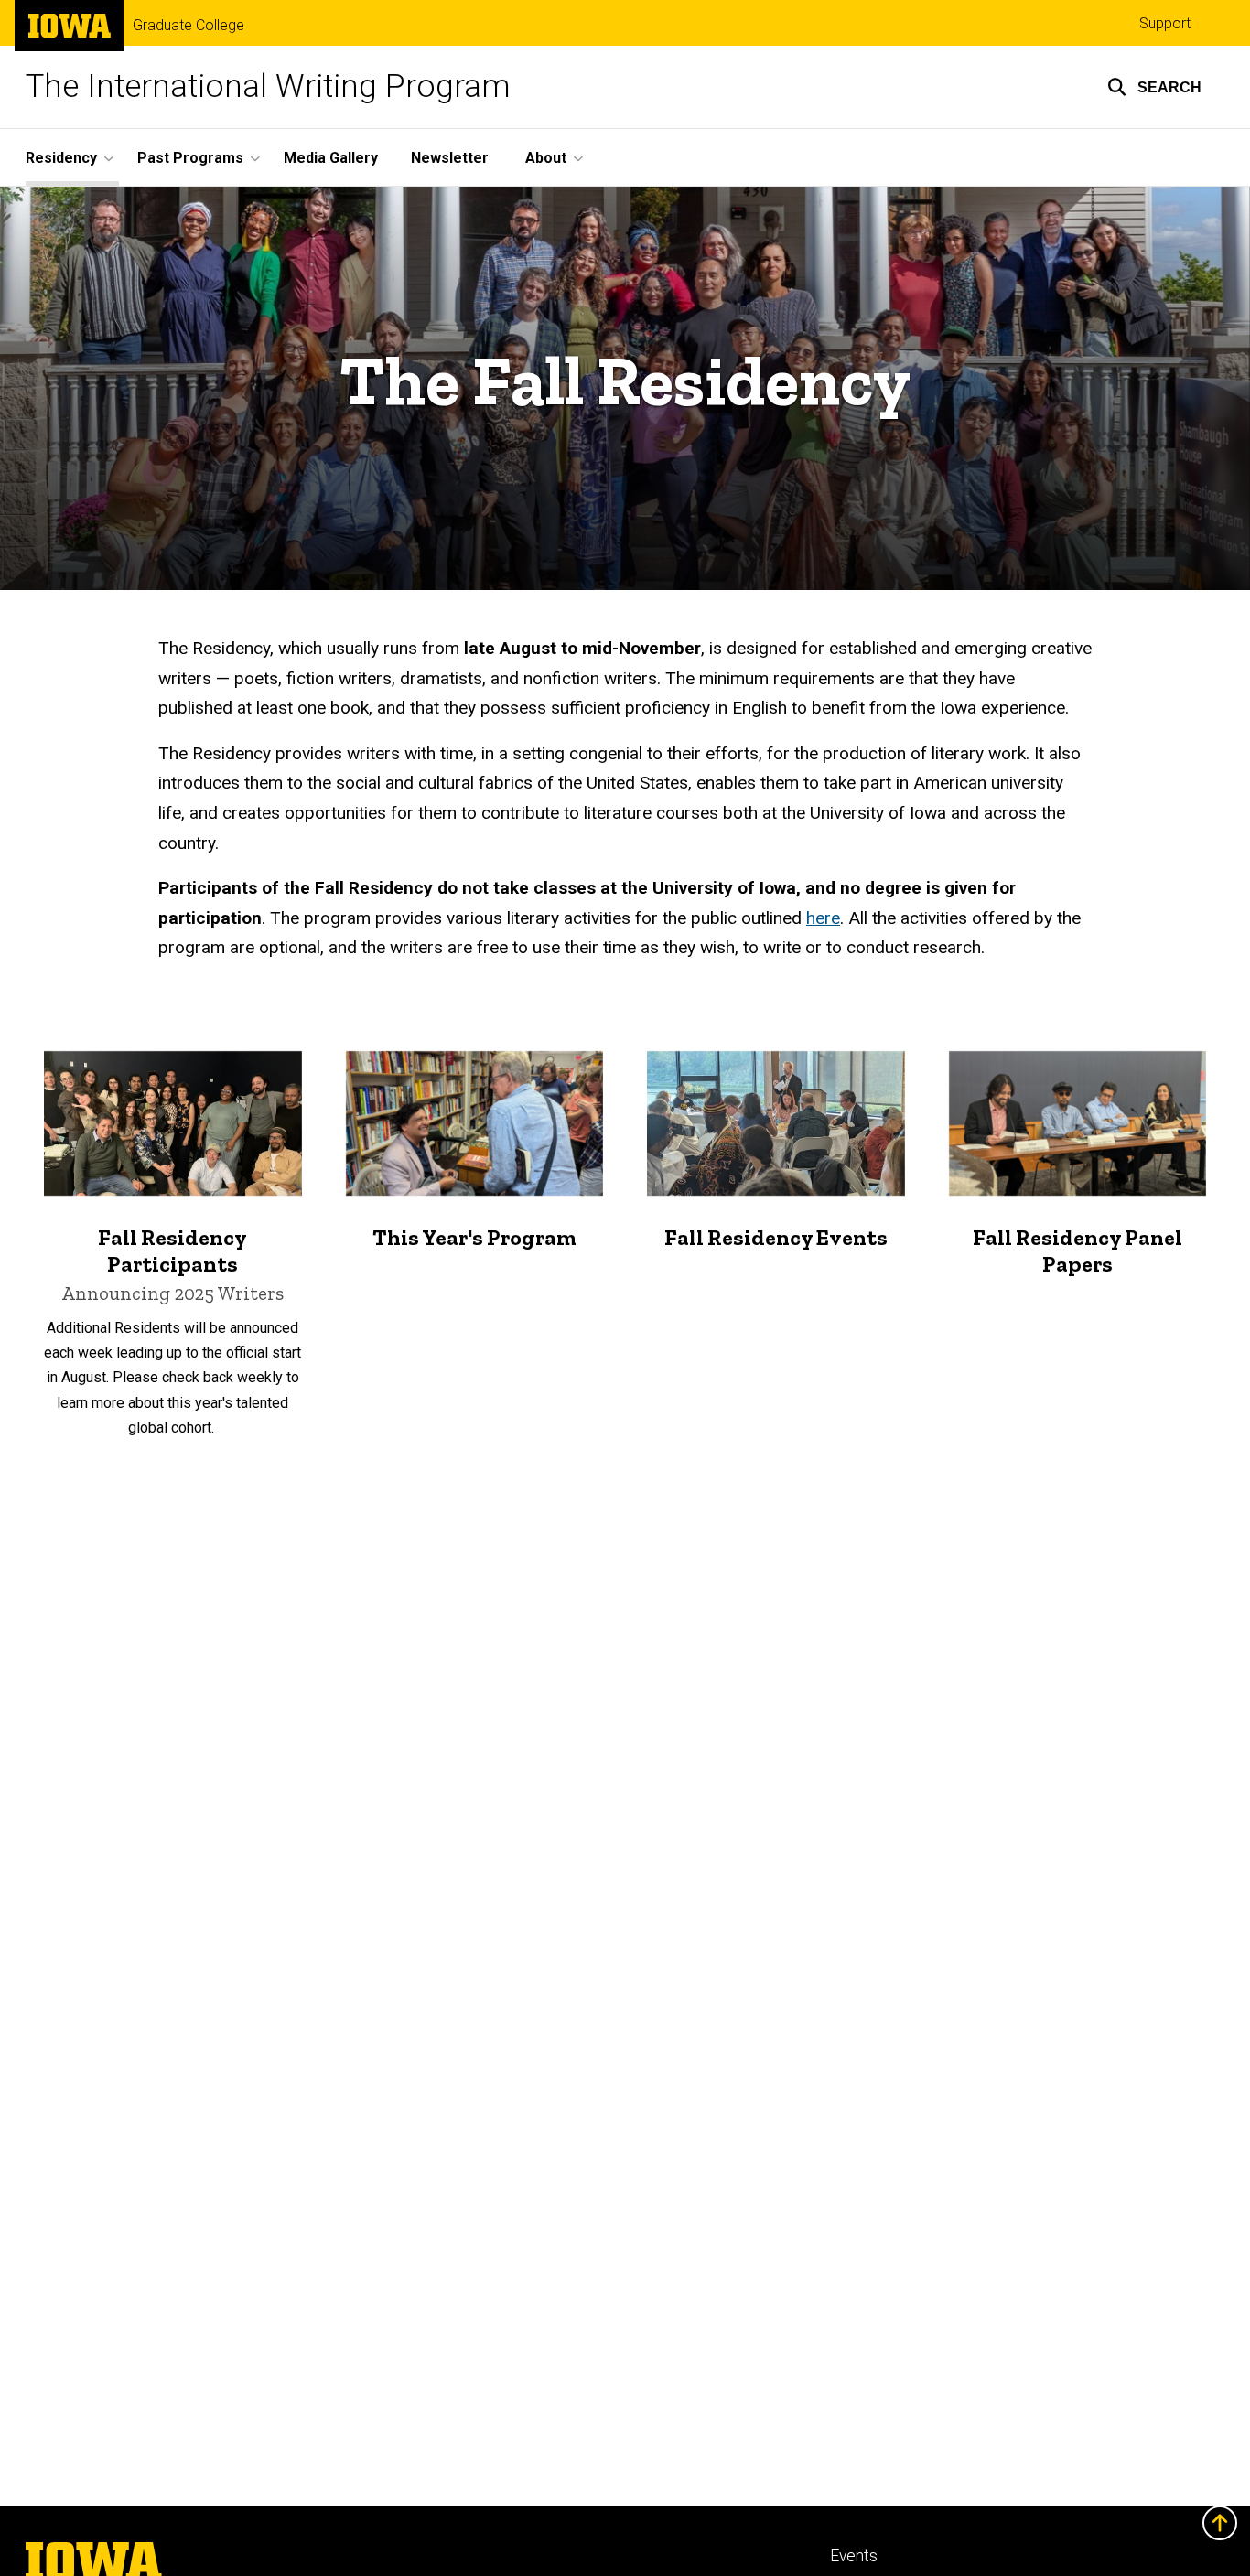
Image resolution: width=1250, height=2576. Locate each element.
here (823, 918)
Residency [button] (61, 158)
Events (854, 2556)
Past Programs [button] (190, 158)
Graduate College (189, 26)
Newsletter (450, 158)
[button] (1154, 87)
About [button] (546, 158)
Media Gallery (331, 158)
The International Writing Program (268, 86)
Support (1165, 23)
